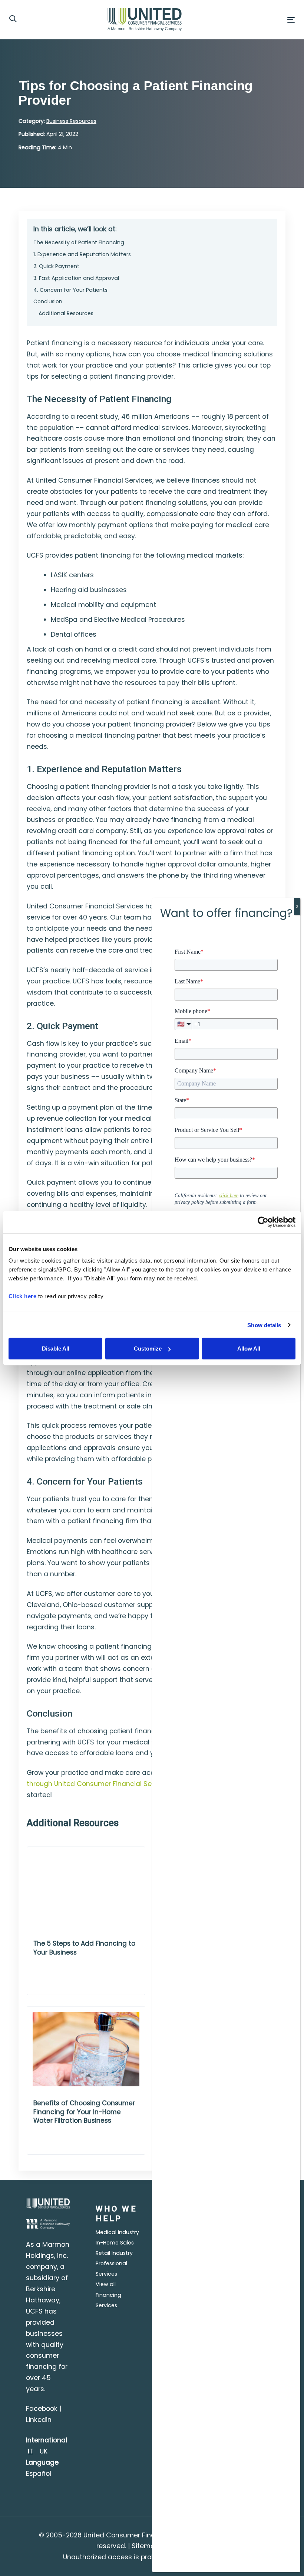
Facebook (42, 2409)
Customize (148, 1349)
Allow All (249, 1349)
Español (39, 2474)
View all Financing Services (108, 2295)
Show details (264, 1325)
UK (44, 2451)
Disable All (56, 1349)
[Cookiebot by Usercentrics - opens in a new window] (263, 1222)
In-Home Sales (115, 2243)
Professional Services (111, 2269)
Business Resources (71, 121)
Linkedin (39, 2420)
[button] (13, 19)
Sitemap (146, 2546)
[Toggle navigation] (247, 20)
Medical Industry (117, 2232)
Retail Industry (114, 2253)
